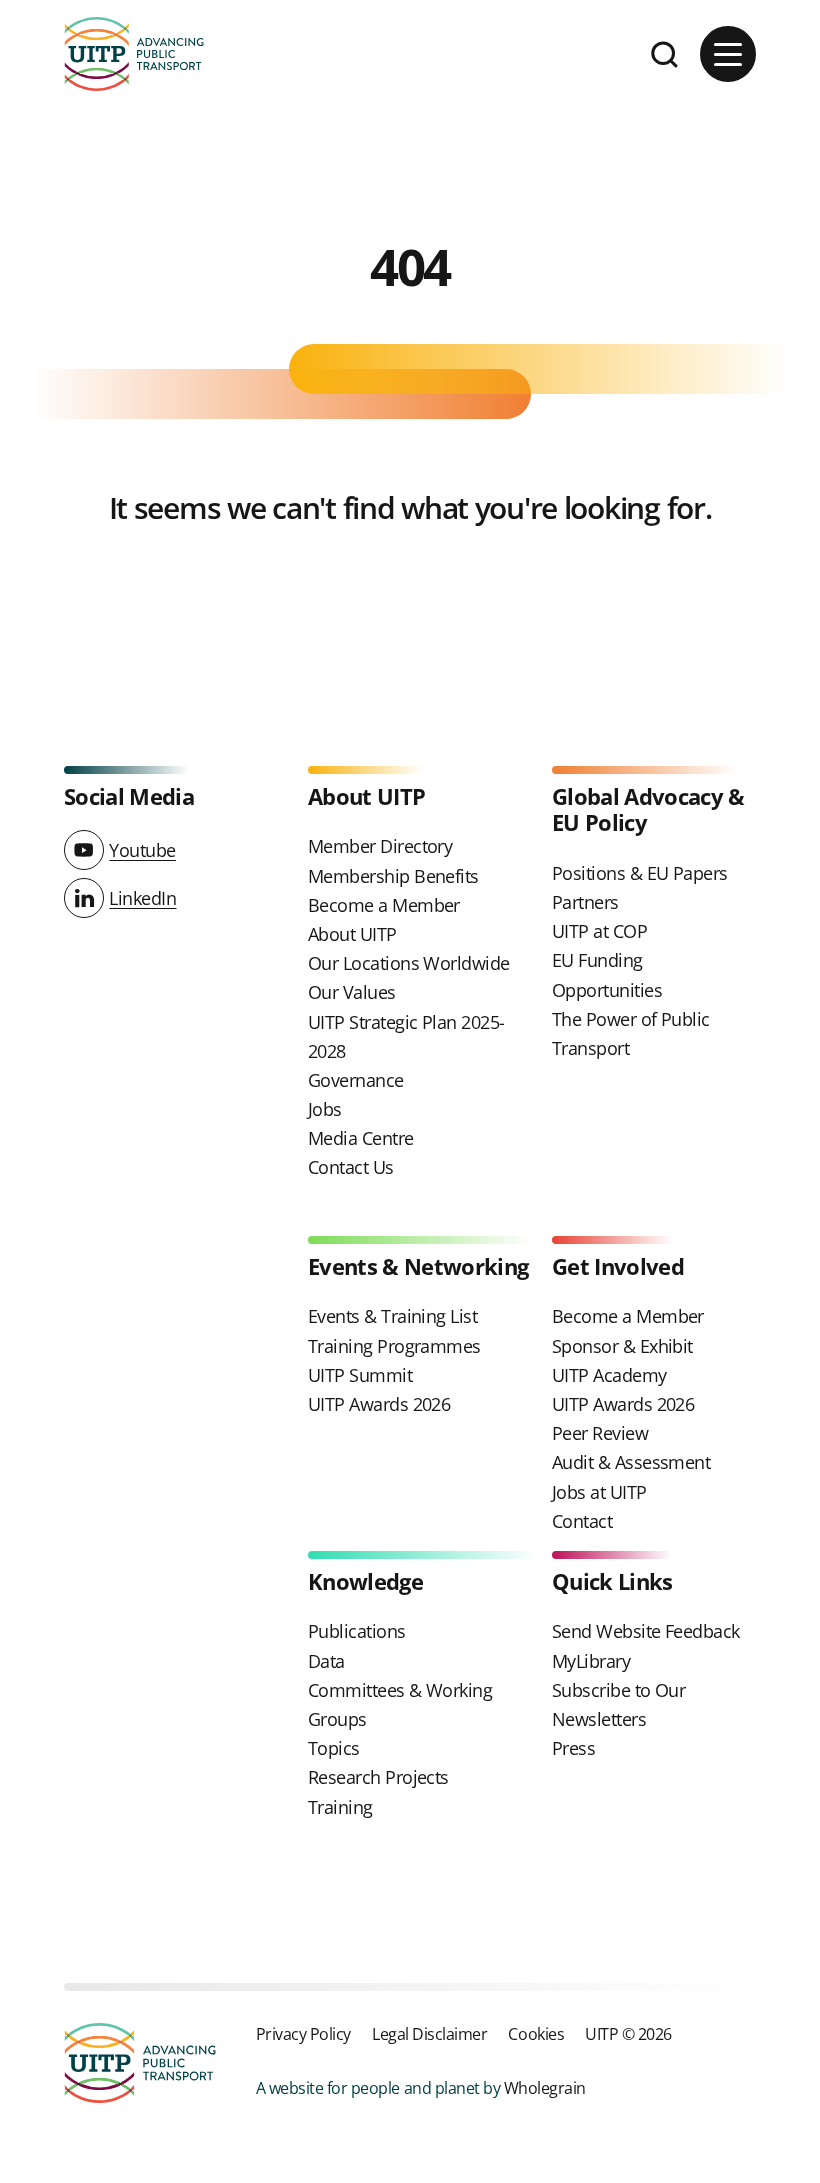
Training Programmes (394, 1346)
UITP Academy (609, 1375)
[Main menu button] (728, 54)
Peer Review (600, 1433)
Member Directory (380, 846)
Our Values (352, 992)
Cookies (536, 2033)
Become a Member (384, 905)
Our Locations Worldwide (409, 963)
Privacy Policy (303, 2033)
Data (326, 1661)
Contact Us (351, 1167)
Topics (334, 1748)
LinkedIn (142, 898)
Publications (357, 1631)
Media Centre (361, 1138)
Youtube (142, 850)
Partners (585, 902)
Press (573, 1748)
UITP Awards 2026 (379, 1404)
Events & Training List (392, 1316)
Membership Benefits (393, 876)
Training (340, 1807)
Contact (582, 1521)
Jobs (325, 1109)
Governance (356, 1080)
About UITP (352, 934)
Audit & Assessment (631, 1462)
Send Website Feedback (646, 1631)
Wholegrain (545, 2087)
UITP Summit (360, 1375)
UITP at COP (599, 931)
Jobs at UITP (599, 1492)
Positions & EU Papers (640, 873)
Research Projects (378, 1777)
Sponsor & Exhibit (622, 1346)
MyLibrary (591, 1661)
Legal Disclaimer (429, 2033)
